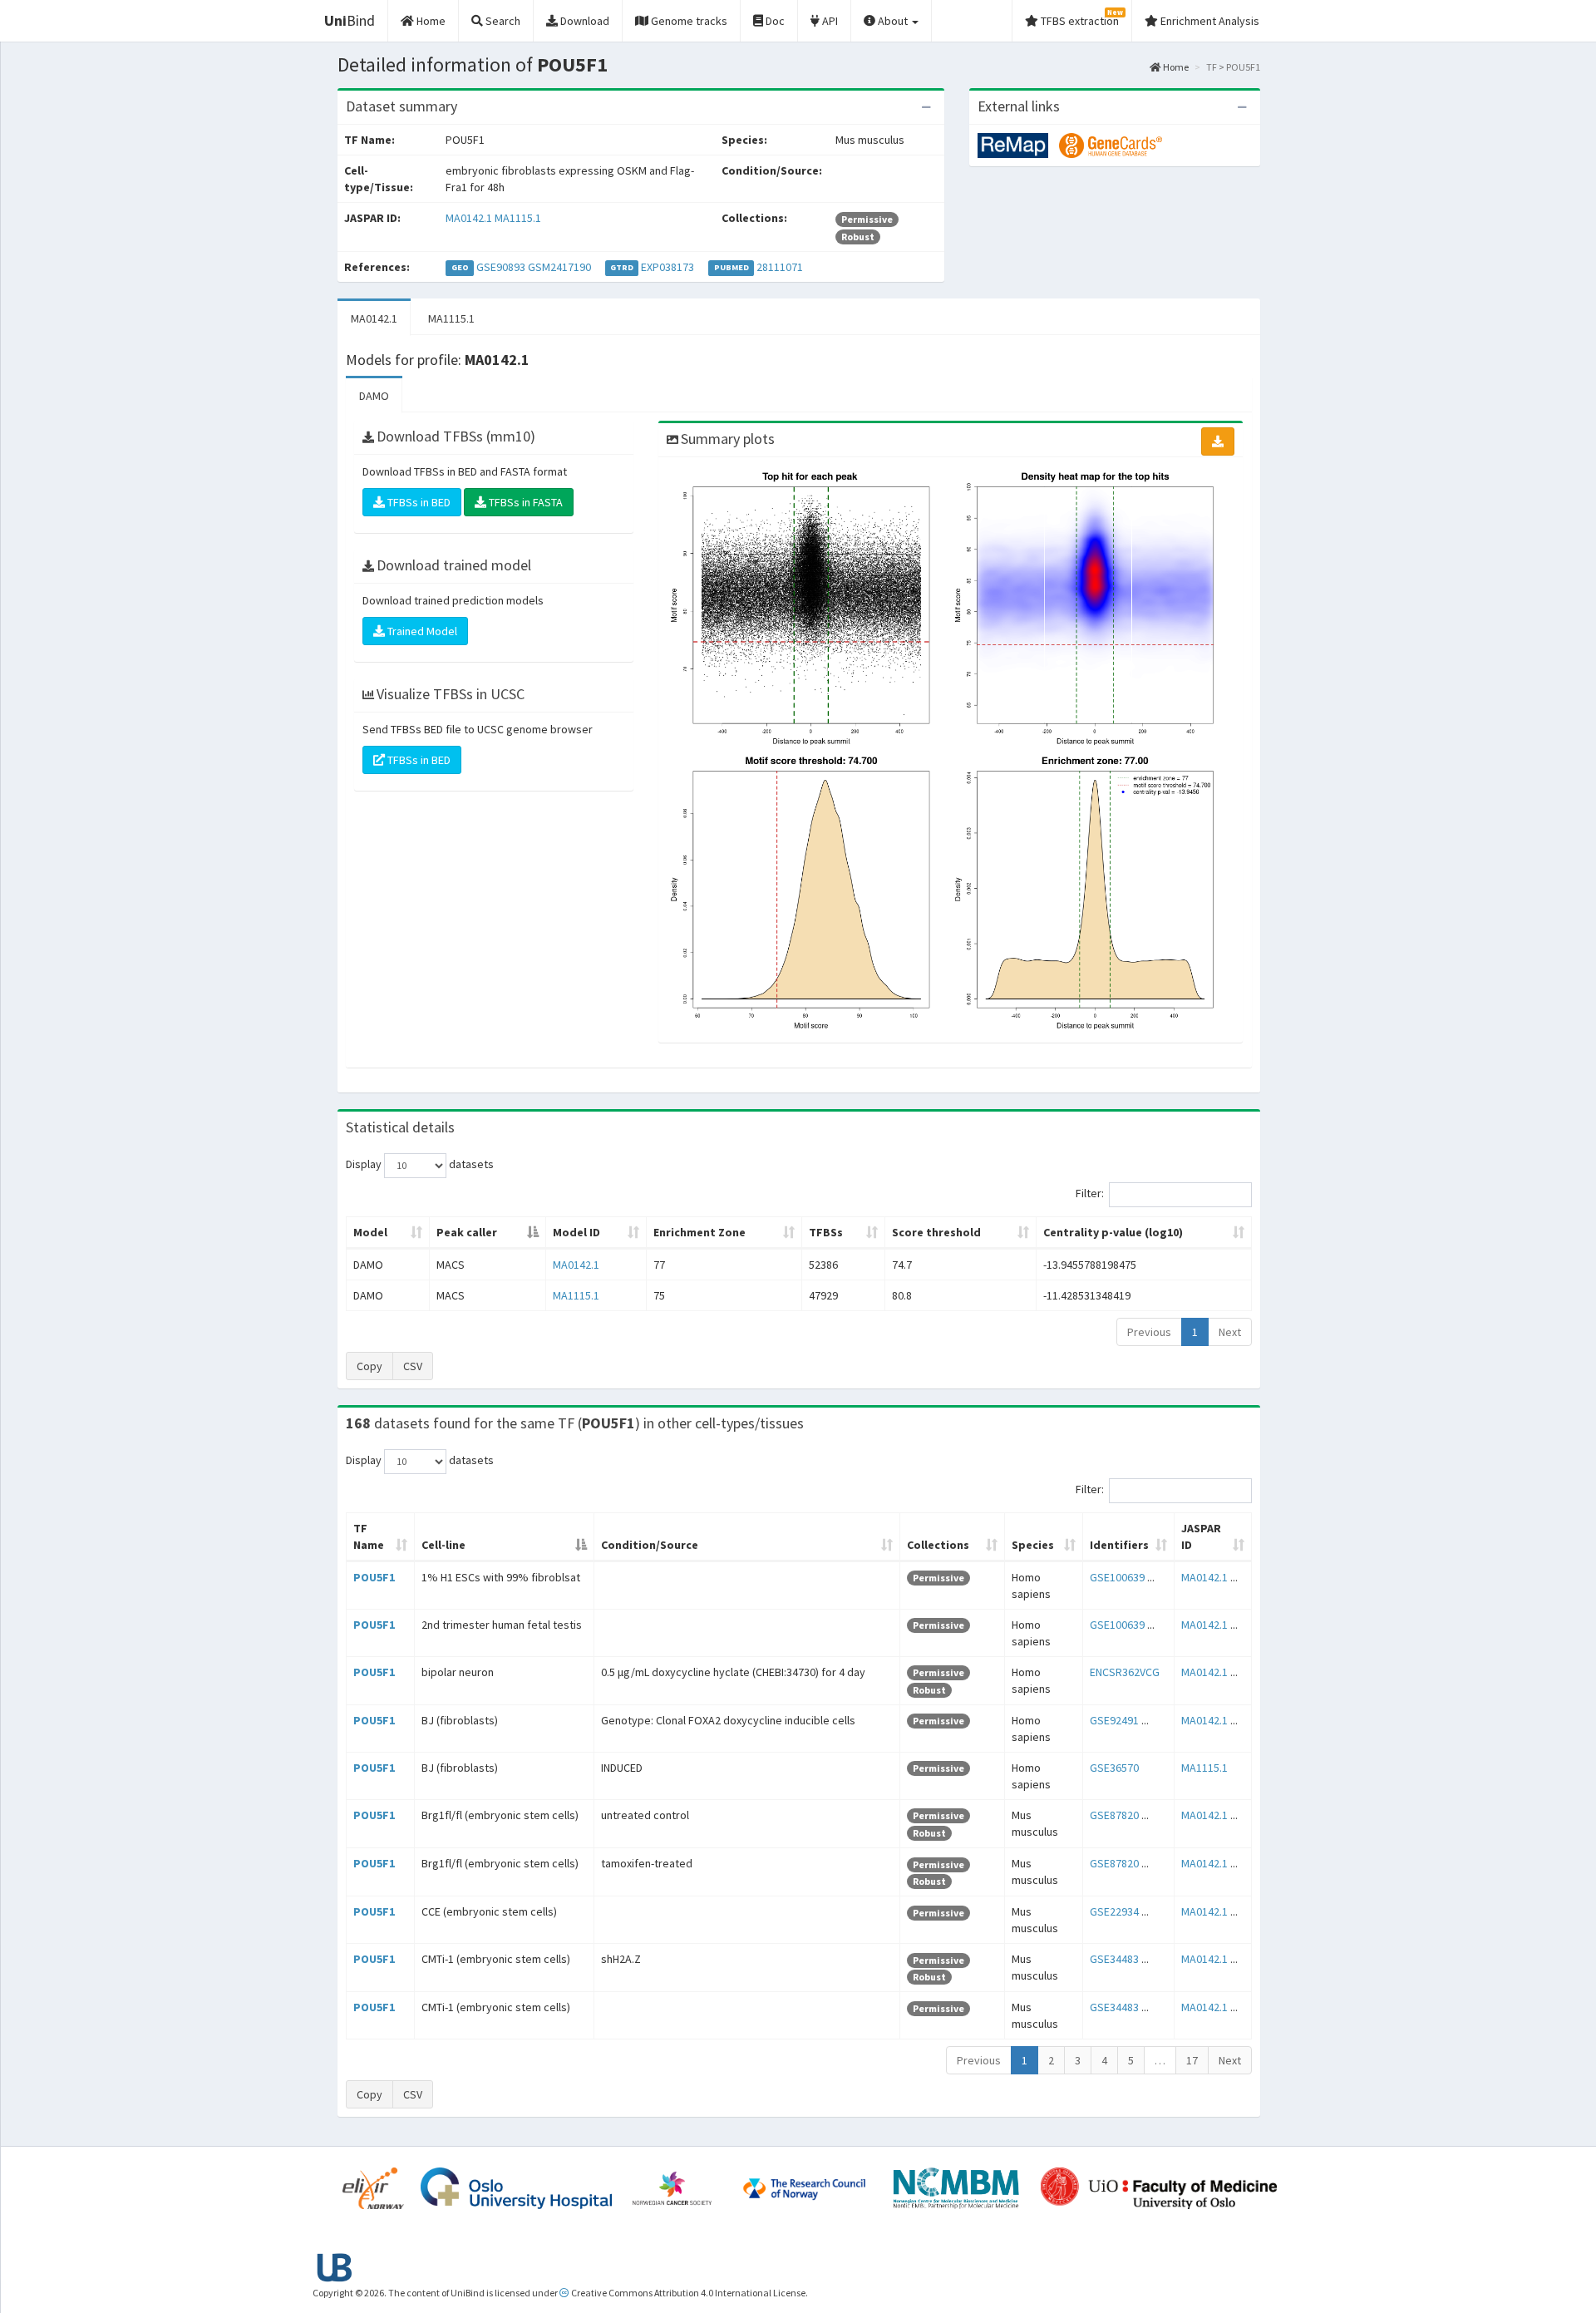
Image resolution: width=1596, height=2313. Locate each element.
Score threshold (936, 1232)
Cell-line (443, 1545)
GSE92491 (1114, 1720)
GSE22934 (1114, 1911)
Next (1230, 1332)
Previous (1149, 1332)
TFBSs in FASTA (525, 502)
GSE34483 (1114, 1959)
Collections (938, 1545)
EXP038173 (667, 267)
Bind (350, 20)
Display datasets (420, 1164)
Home (1175, 67)
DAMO (374, 396)
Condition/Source (650, 1545)
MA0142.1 (469, 218)
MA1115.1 (518, 218)
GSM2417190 (559, 267)
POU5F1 (374, 1577)
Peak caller (467, 1232)
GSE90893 (501, 267)
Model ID (576, 1232)
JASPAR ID (1201, 1536)
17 (1192, 2060)
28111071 (780, 267)
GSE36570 (1114, 1768)
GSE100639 (1117, 1577)
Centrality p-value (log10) (1113, 1232)
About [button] (893, 21)
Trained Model (421, 631)
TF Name (369, 1536)
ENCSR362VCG (1125, 1672)
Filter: (1090, 1193)
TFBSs (826, 1232)
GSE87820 (1114, 1815)
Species (1033, 1545)
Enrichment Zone (699, 1232)
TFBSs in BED (418, 502)
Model (370, 1232)
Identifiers (1119, 1545)
